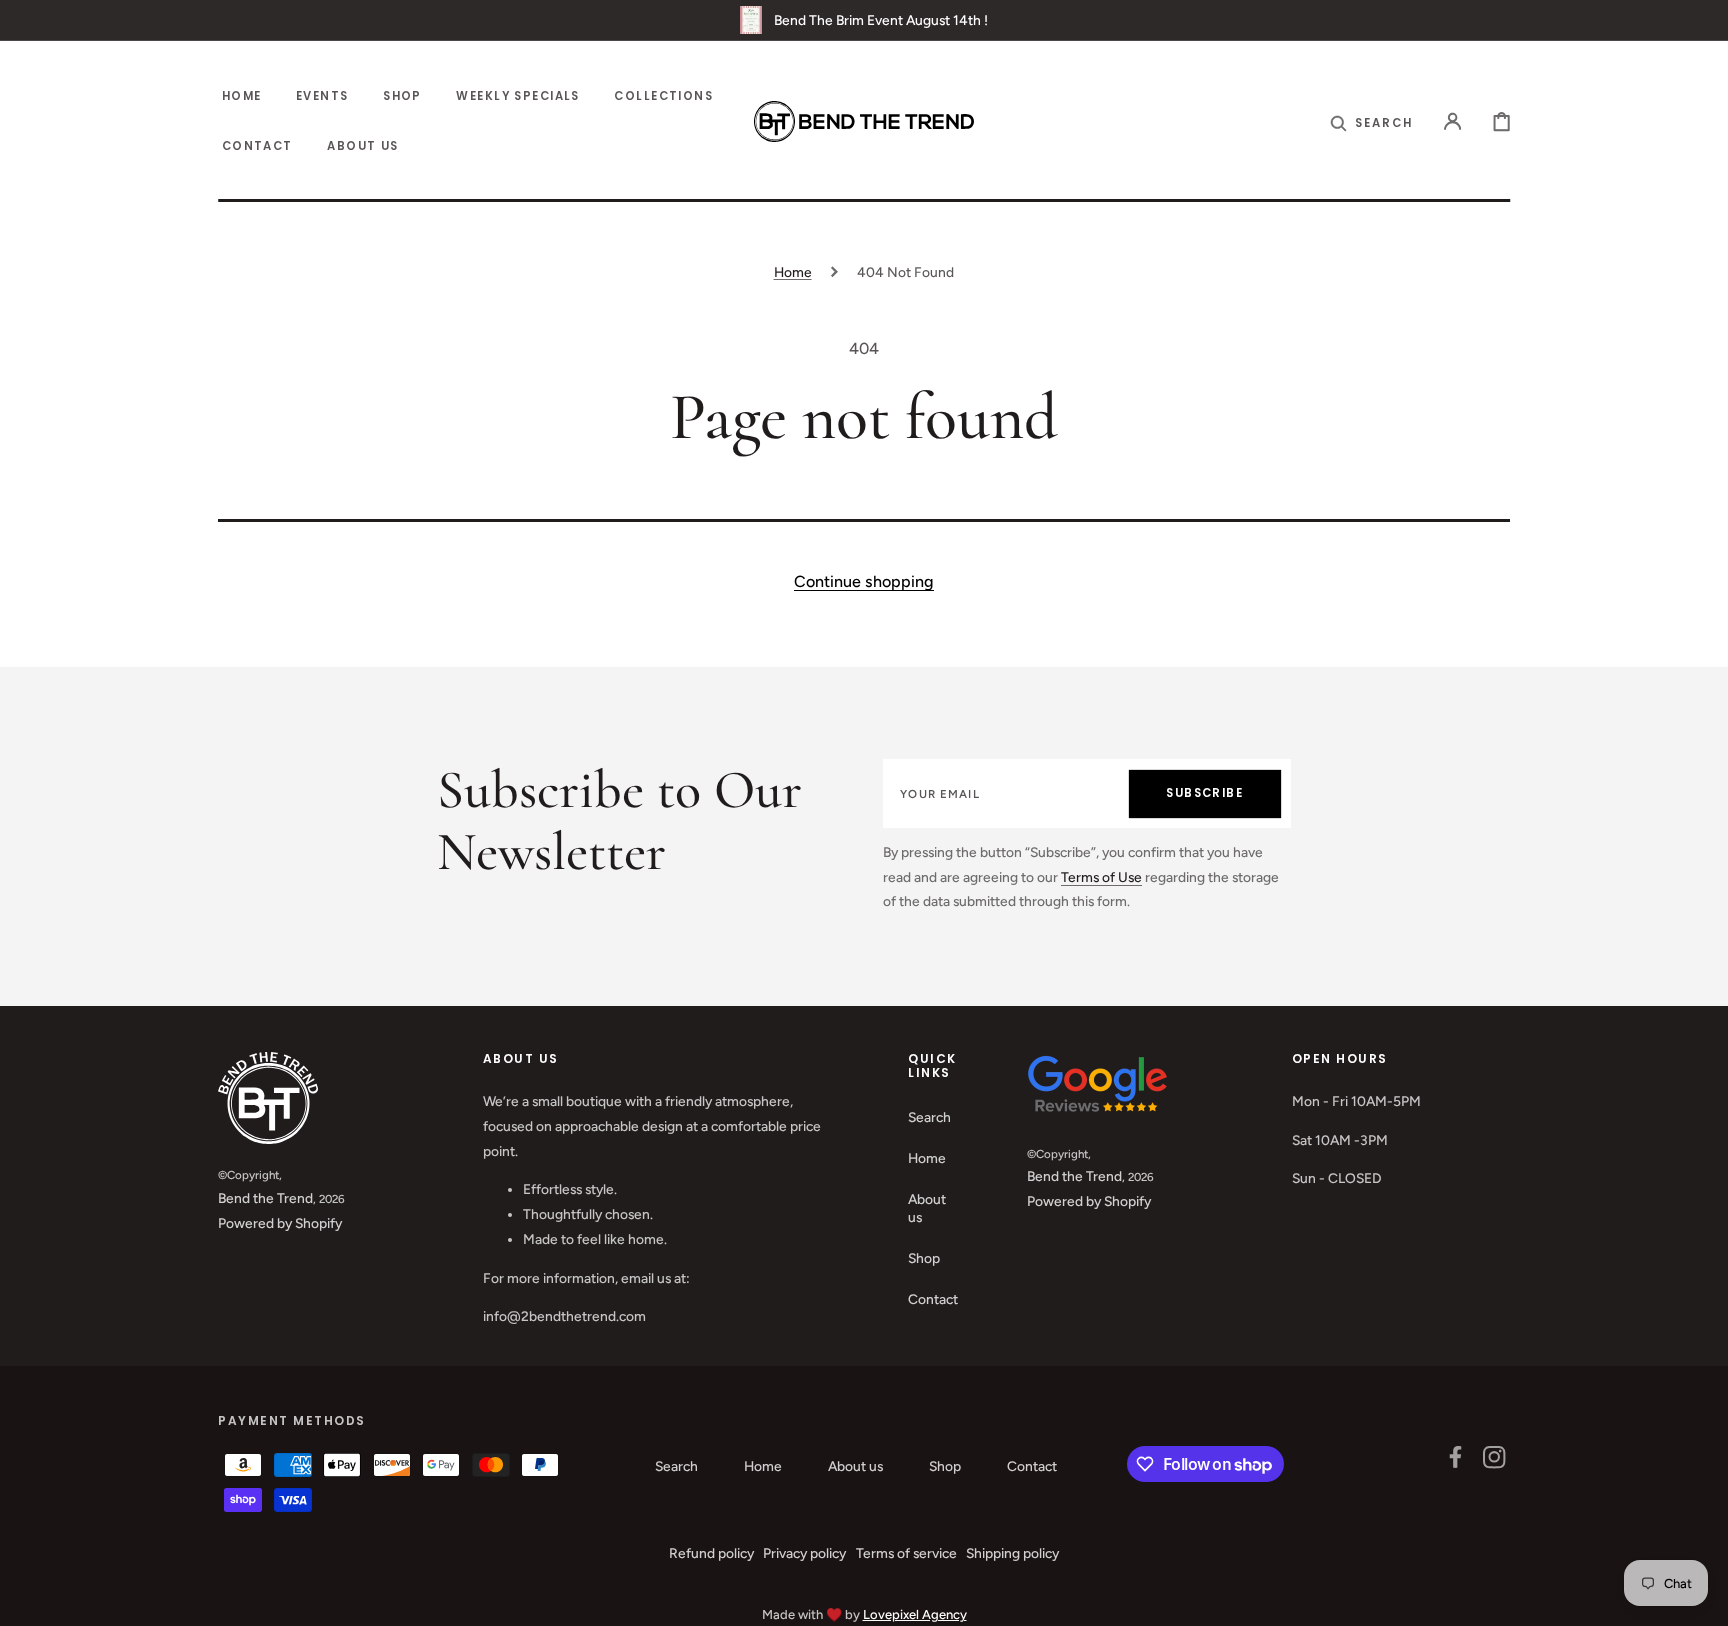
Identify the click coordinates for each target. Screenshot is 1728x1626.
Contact (933, 1299)
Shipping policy (1012, 1553)
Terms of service (906, 1553)
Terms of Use (1101, 877)
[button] (1371, 121)
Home (793, 272)
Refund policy (711, 1553)
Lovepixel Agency (915, 1614)
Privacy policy (804, 1553)
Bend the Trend (265, 1198)
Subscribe (1204, 793)
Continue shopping (864, 581)
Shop (924, 1258)
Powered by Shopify (280, 1223)
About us (927, 1208)
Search (929, 1117)
